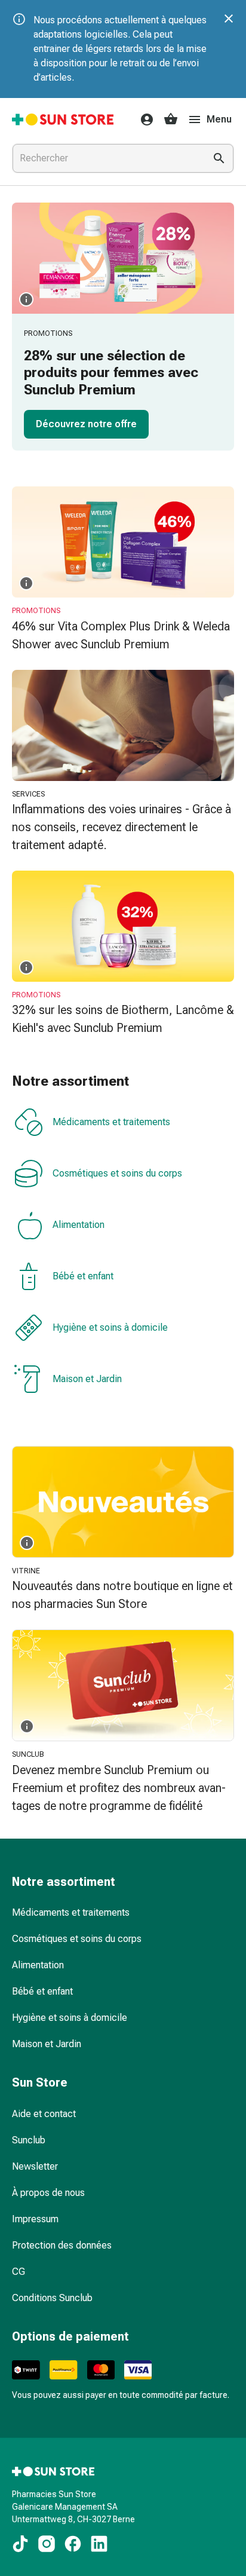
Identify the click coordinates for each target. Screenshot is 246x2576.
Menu (219, 119)
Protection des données (62, 2245)
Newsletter (35, 2166)
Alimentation (79, 1225)
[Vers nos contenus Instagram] (47, 2544)
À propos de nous (48, 2193)
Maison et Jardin (87, 1379)
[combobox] (106, 158)
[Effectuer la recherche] (219, 158)
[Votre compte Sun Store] (143, 120)
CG (19, 2272)
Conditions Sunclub (52, 2298)
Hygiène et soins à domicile (110, 1327)
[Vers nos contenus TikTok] (20, 2544)
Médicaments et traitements (111, 1122)
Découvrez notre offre (86, 424)
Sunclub (29, 2140)
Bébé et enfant (83, 1276)
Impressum (35, 2219)
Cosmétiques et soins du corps (117, 1173)
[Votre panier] (171, 120)
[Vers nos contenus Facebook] (73, 2544)
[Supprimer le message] (229, 19)
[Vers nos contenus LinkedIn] (99, 2544)
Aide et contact (44, 2114)
